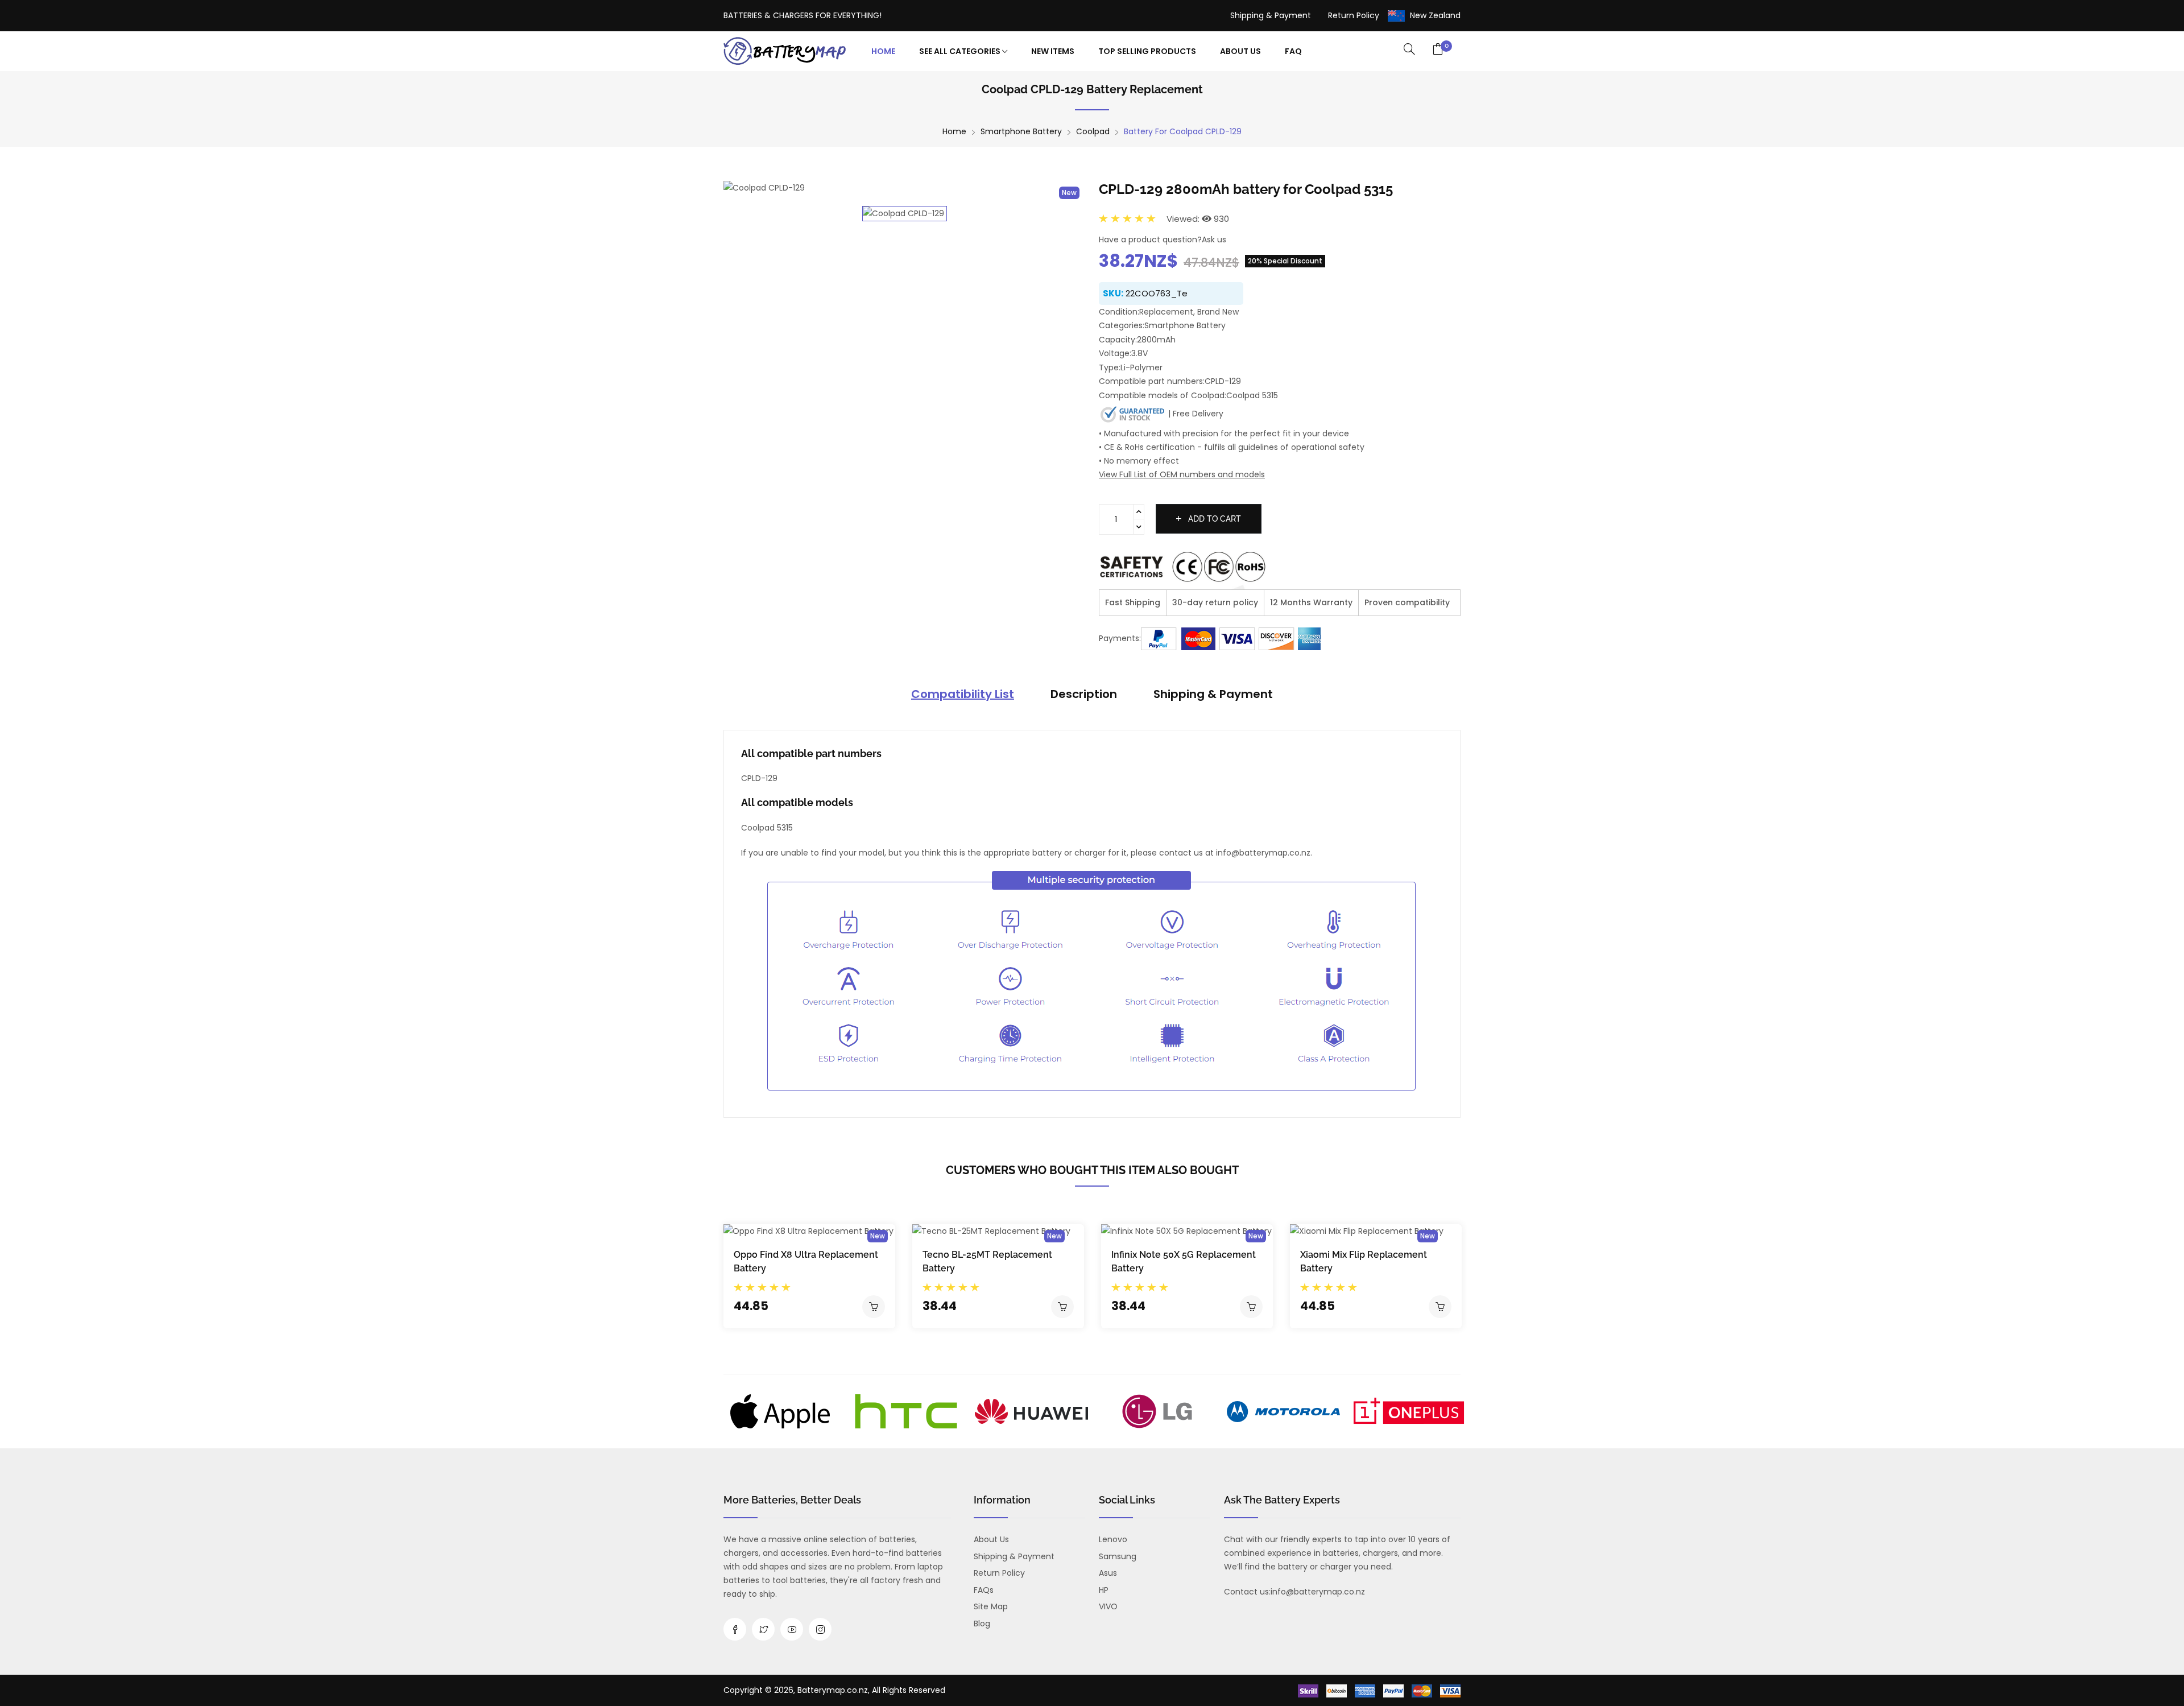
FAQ (1293, 51)
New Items (1053, 51)
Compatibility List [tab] (963, 694)
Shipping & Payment (1271, 15)
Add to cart (1213, 519)
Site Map (991, 1606)
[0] (1438, 50)
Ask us (1214, 239)
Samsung (1118, 1556)
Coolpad (1093, 131)
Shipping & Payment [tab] (1213, 694)
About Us (1240, 51)
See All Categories (961, 51)
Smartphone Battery (1021, 131)
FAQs (984, 1590)
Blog (982, 1624)
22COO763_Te (1157, 293)
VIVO (1108, 1606)
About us (991, 1539)
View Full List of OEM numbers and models (1182, 474)
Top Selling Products (1147, 51)
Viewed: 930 (1198, 219)
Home (883, 51)
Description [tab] (1084, 694)
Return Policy (1354, 15)
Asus (1108, 1573)
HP (1104, 1590)
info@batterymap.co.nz (1318, 1592)
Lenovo (1113, 1539)
